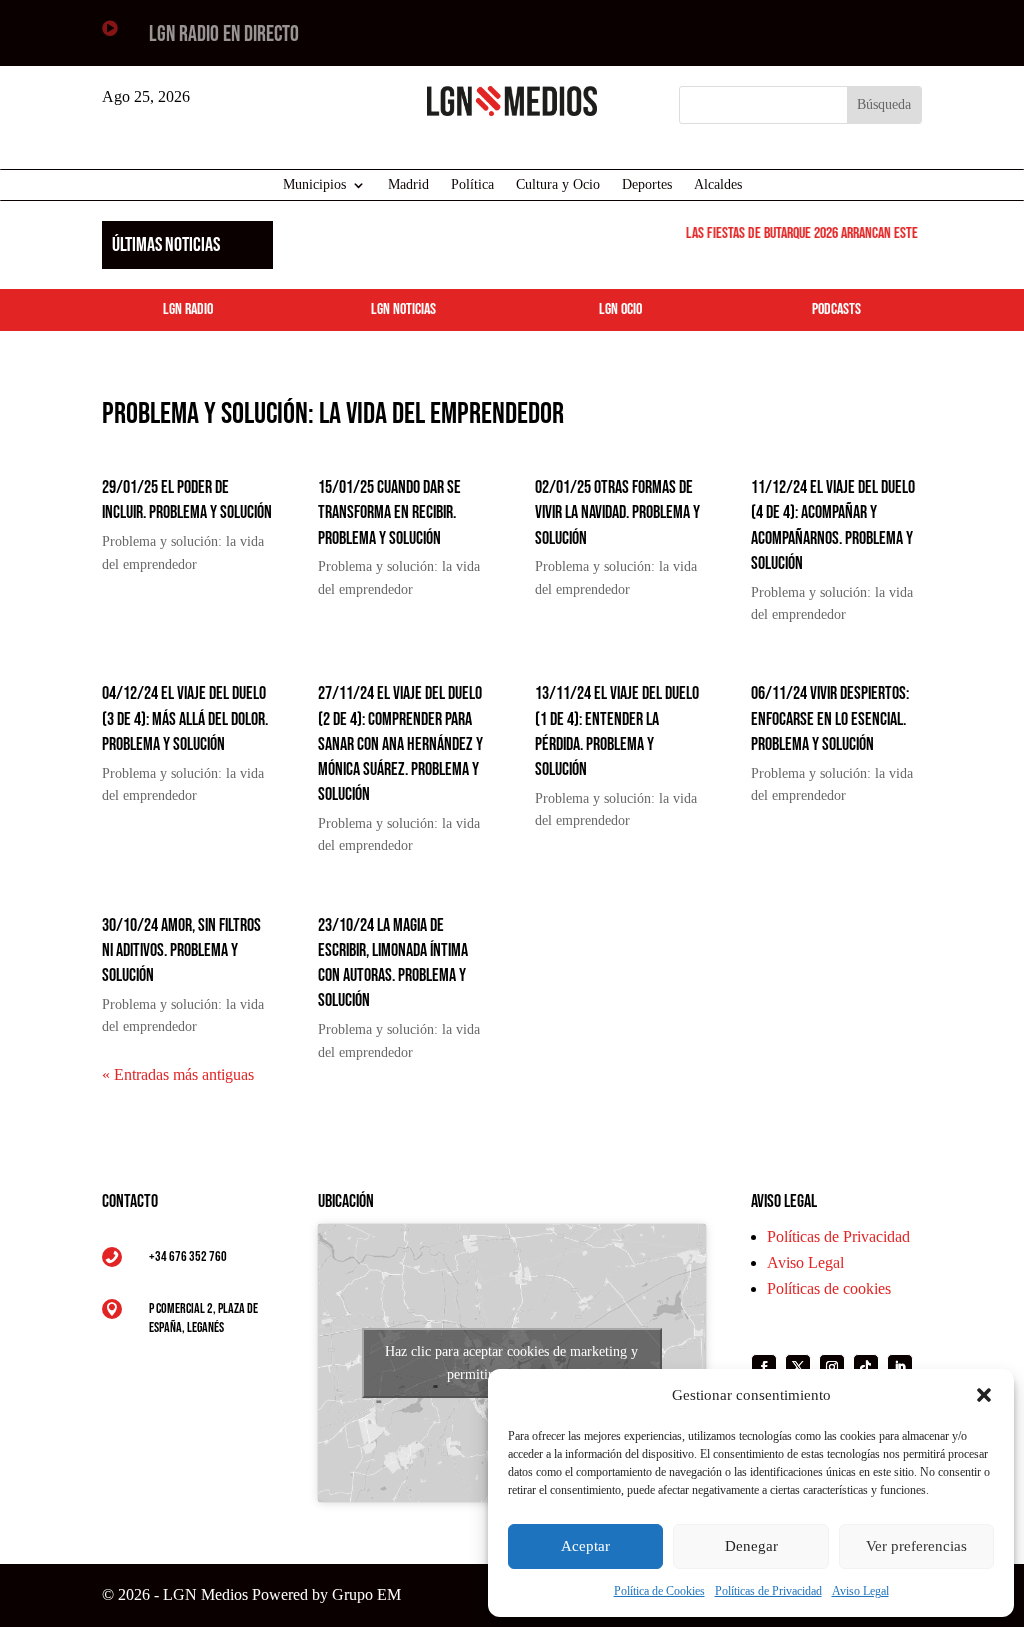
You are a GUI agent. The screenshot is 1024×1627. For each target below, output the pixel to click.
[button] (984, 1395)
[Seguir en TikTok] (866, 1367)
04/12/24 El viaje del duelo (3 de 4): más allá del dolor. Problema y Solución (185, 718)
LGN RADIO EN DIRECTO (224, 34)
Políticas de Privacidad (768, 1591)
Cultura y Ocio (558, 185)
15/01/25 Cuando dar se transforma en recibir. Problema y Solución (389, 512)
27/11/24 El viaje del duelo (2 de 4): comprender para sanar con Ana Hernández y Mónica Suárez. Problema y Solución (400, 744)
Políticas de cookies (829, 1288)
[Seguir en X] (798, 1367)
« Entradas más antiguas (178, 1074)
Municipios (314, 185)
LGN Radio (188, 309)
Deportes (647, 185)
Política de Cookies (659, 1591)
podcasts (836, 309)
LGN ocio (620, 309)
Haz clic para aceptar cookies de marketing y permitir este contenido (511, 1363)
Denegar (751, 1546)
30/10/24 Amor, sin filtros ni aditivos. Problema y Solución (181, 950)
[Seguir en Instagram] (832, 1367)
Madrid (408, 185)
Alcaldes (718, 185)
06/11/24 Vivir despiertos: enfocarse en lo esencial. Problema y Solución (830, 718)
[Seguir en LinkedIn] (900, 1367)
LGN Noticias (403, 309)
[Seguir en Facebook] (764, 1367)
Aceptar (585, 1546)
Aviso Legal (860, 1591)
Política (472, 185)
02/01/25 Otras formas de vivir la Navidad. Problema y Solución (617, 512)
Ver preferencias (916, 1546)
